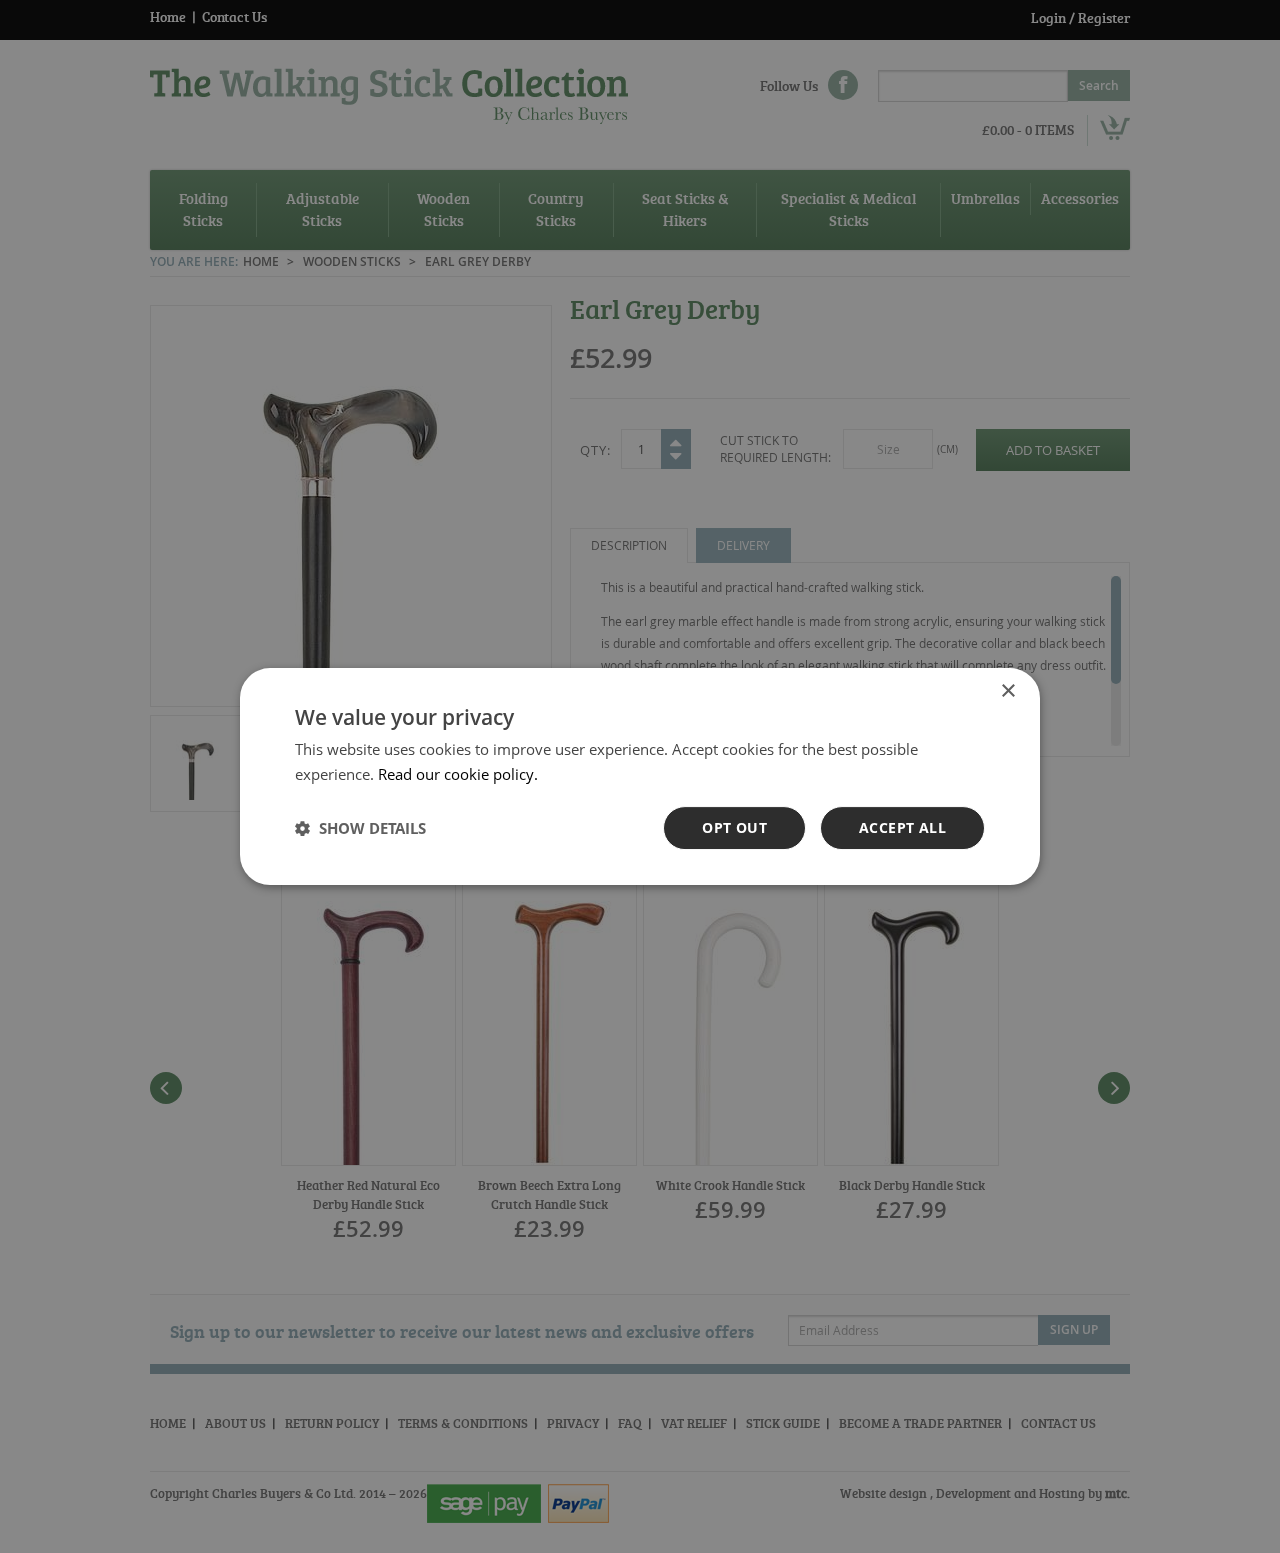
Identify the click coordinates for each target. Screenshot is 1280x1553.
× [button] (1007, 691)
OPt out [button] (734, 827)
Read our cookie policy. (458, 774)
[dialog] (640, 776)
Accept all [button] (902, 827)
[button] (360, 828)
